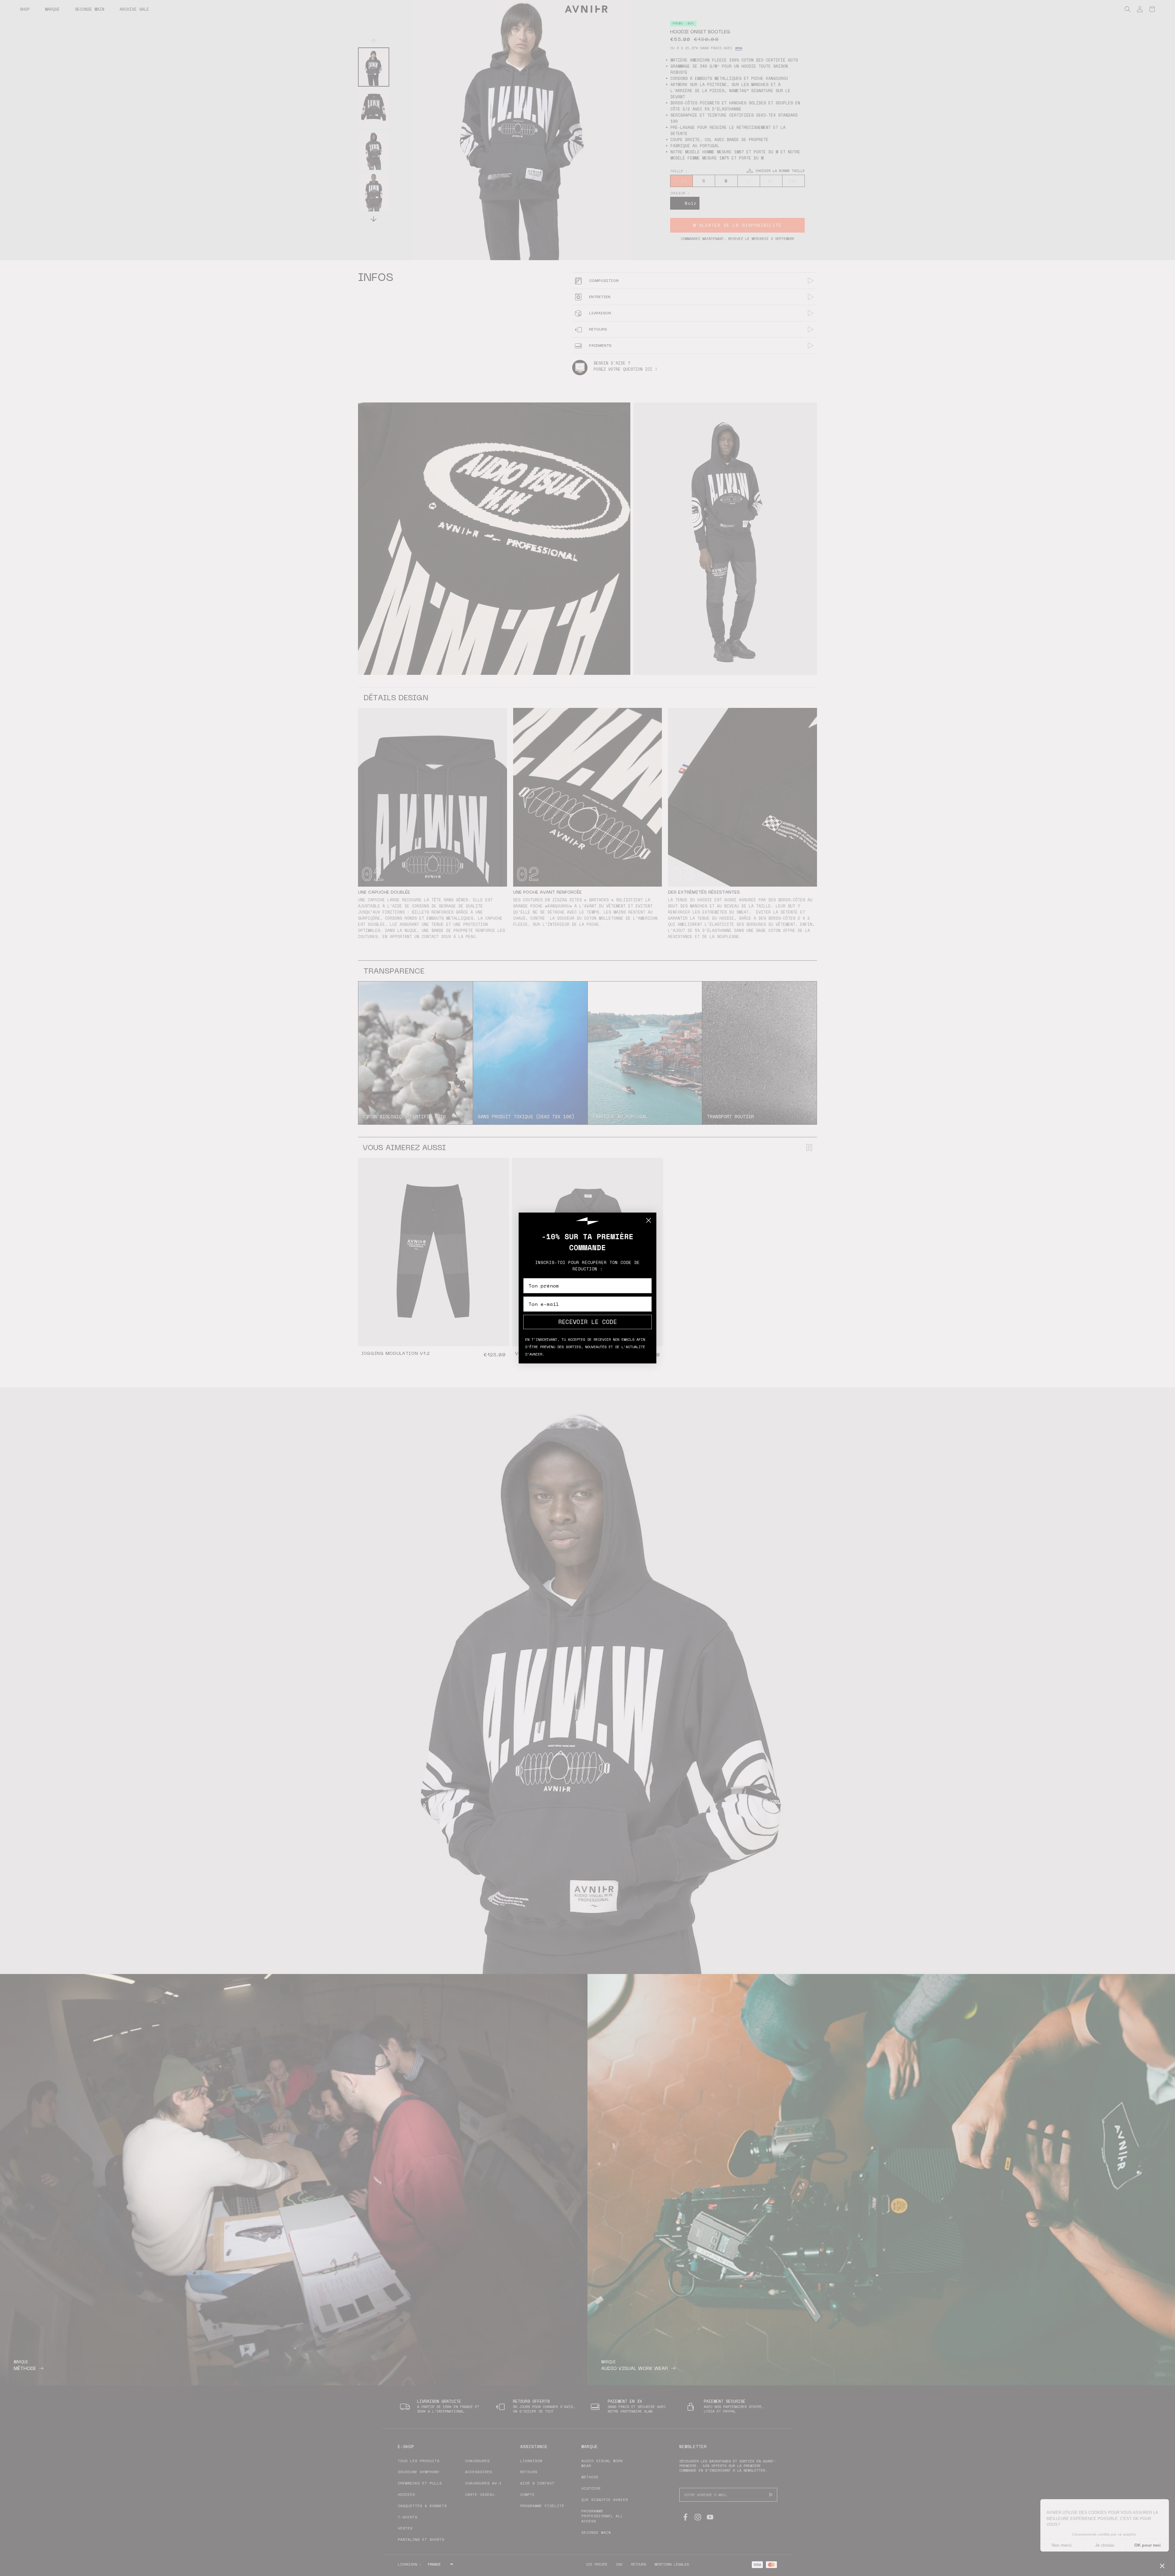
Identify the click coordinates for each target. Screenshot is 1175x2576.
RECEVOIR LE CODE (587, 1322)
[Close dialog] (649, 1220)
